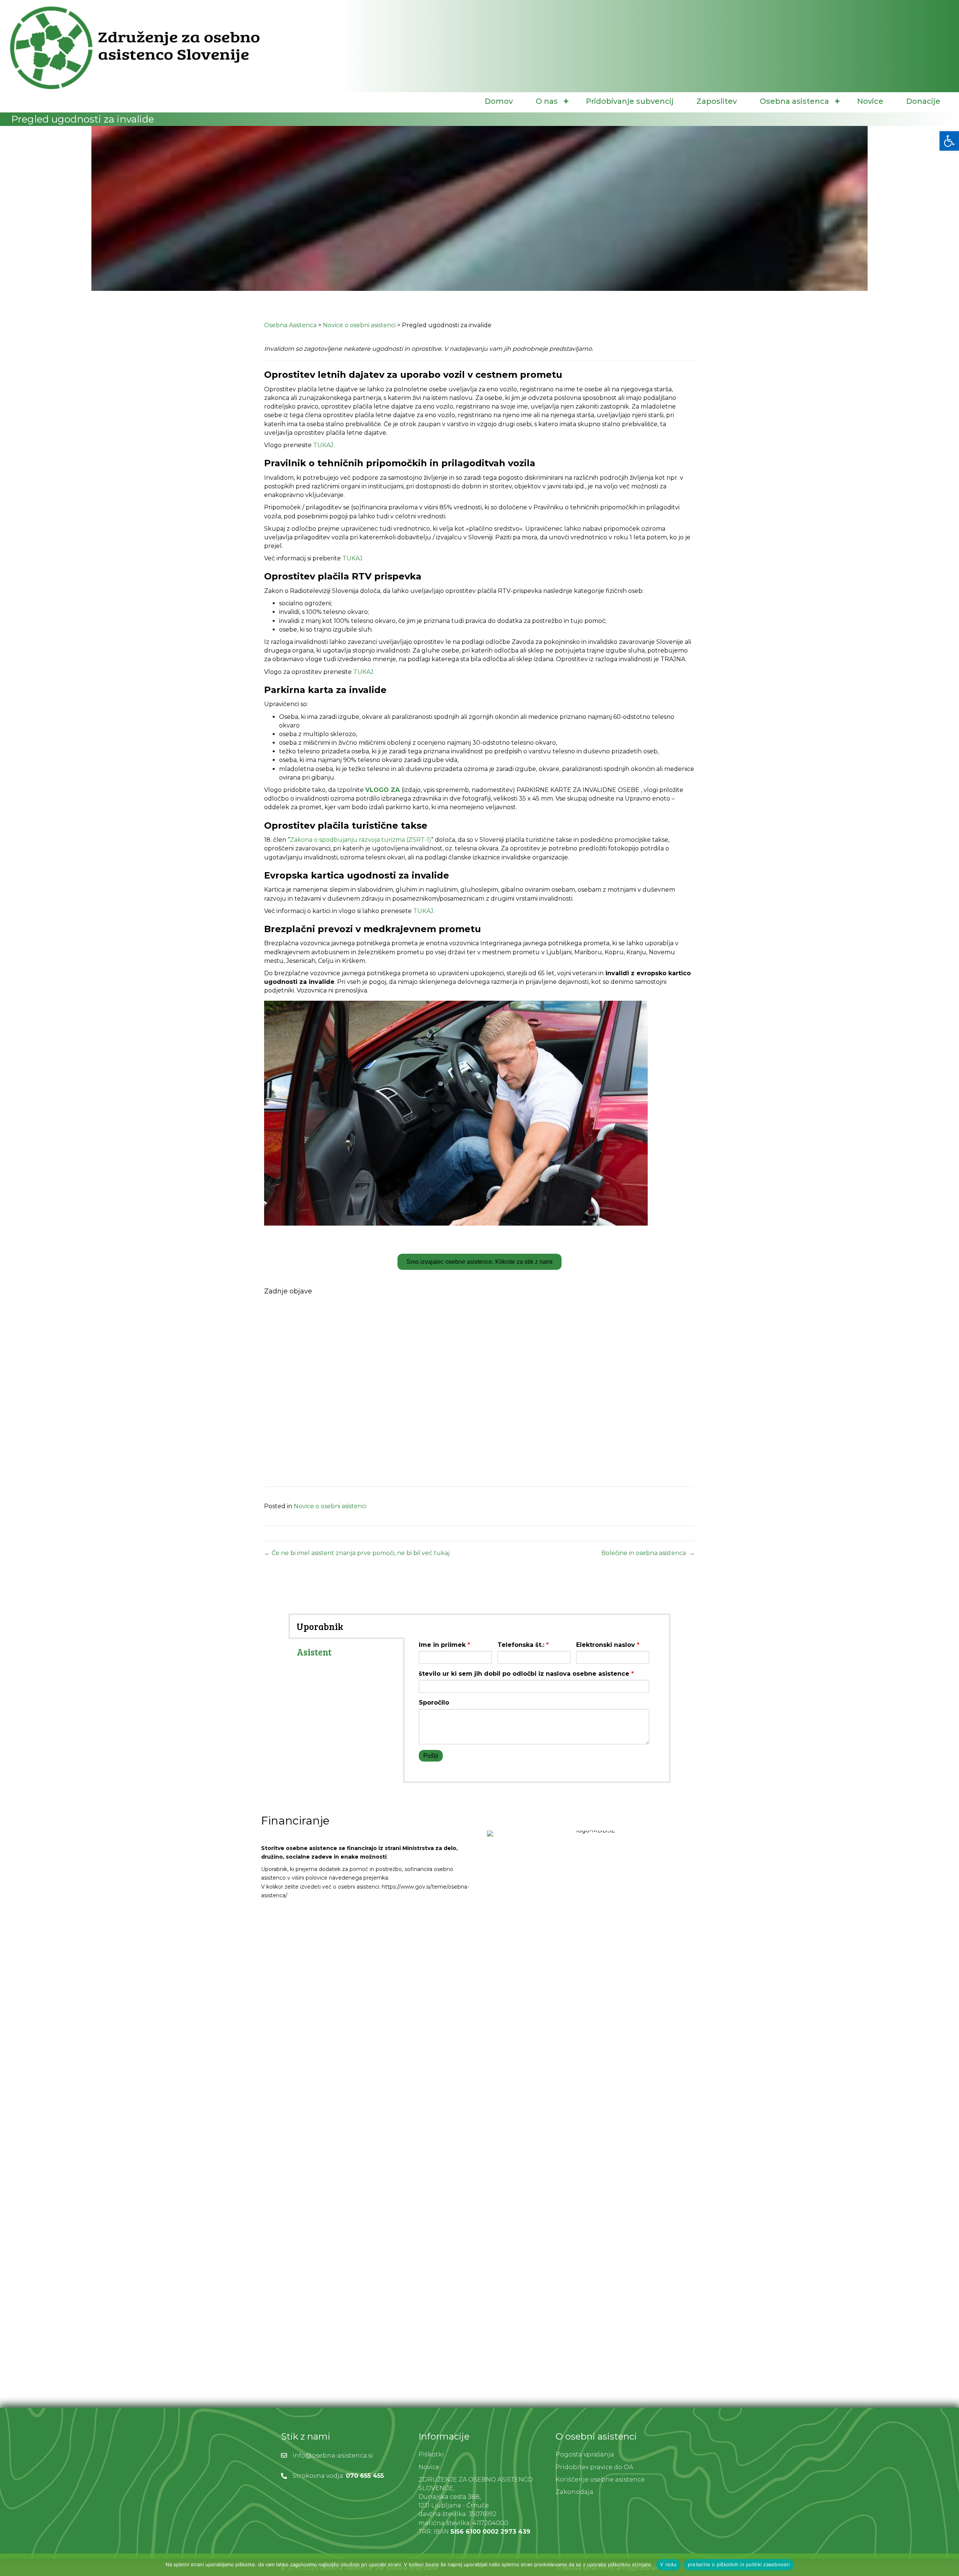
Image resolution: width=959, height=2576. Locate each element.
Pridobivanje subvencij (630, 101)
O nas (547, 101)
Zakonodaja (574, 2492)
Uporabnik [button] (320, 1626)
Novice (870, 101)
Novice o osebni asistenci (330, 1506)
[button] (566, 101)
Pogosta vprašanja (585, 2454)
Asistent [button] (314, 1652)
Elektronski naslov (608, 1645)
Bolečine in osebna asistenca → (648, 1553)
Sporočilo (434, 1703)
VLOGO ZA (382, 790)
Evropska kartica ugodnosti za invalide (357, 875)
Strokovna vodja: (319, 2476)
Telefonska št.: (523, 1645)
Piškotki (431, 2454)
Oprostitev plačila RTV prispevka (343, 576)
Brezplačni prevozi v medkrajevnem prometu (373, 929)
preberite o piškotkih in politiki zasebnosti (739, 2564)
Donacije (923, 101)
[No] (950, 2565)
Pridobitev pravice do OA (594, 2467)
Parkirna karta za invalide (325, 690)
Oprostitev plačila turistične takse (346, 825)
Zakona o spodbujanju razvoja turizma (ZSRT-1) (361, 840)
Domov (499, 101)
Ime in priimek (444, 1645)
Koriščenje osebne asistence (600, 2479)
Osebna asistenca (794, 101)
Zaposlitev (717, 101)
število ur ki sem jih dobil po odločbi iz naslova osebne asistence (526, 1674)
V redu (668, 2564)
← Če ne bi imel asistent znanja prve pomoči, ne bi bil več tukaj (357, 1553)
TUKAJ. (325, 445)
